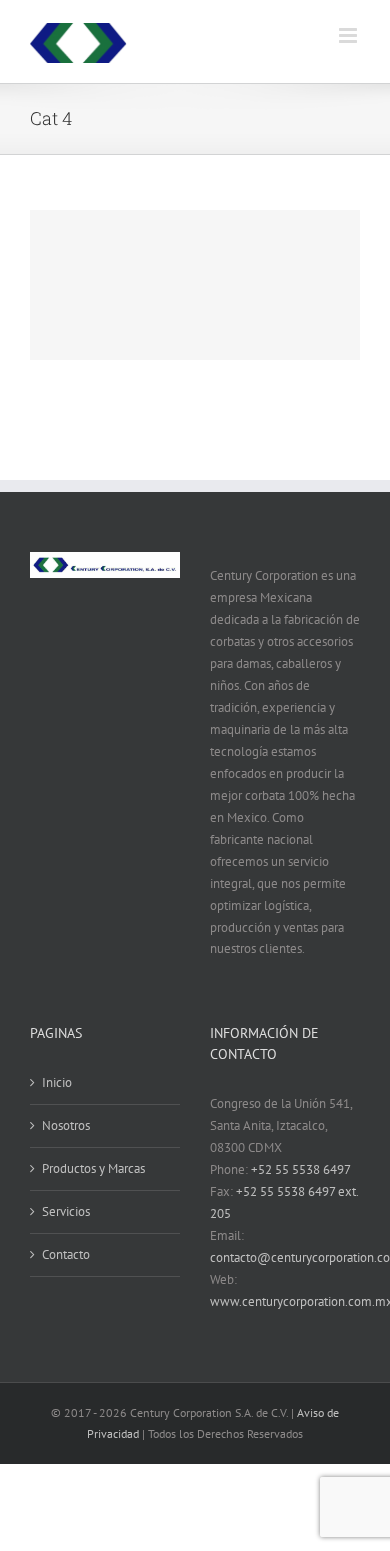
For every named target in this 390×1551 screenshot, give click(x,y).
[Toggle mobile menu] (349, 35)
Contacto (66, 1254)
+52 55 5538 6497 (301, 1169)
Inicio (57, 1082)
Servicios (66, 1211)
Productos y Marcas (93, 1168)
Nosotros (66, 1125)
